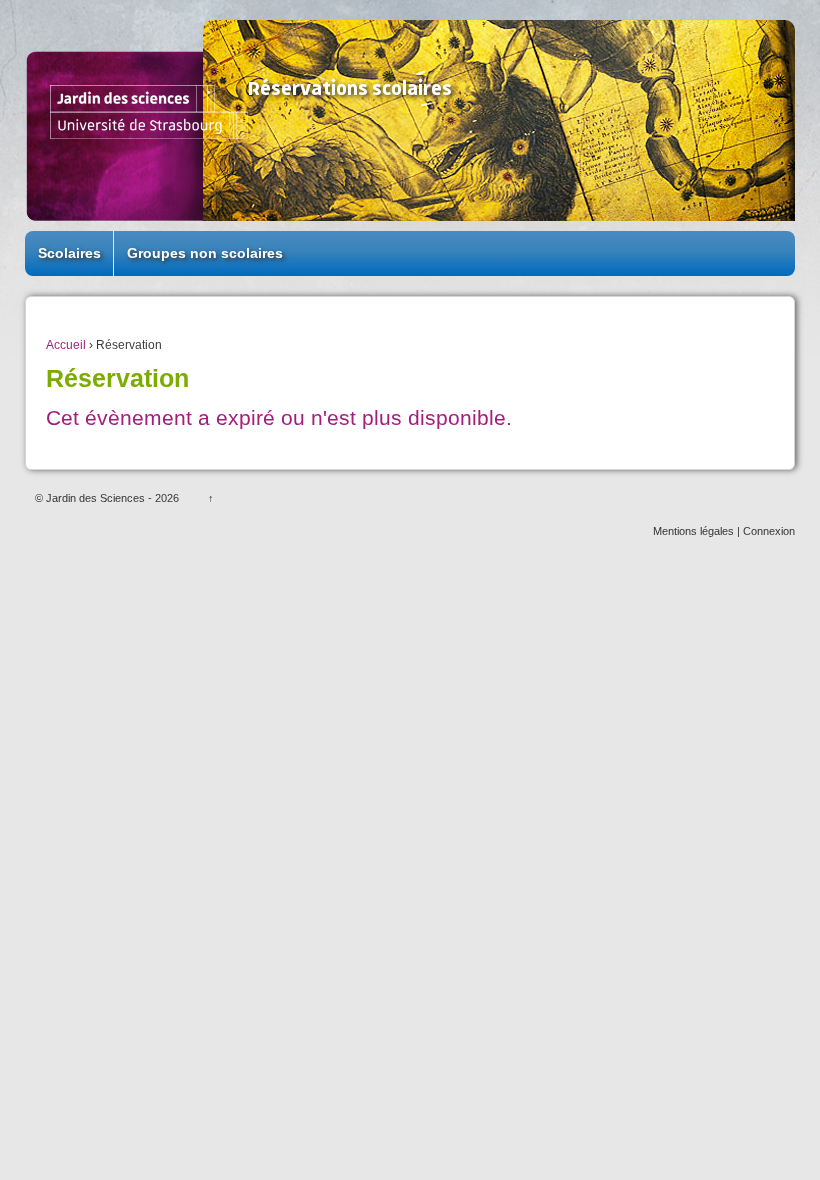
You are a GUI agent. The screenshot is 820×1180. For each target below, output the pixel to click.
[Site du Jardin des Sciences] (149, 111)
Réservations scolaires (350, 89)
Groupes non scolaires (205, 253)
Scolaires (69, 253)
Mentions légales (693, 531)
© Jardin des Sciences (91, 498)
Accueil (66, 345)
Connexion (769, 531)
